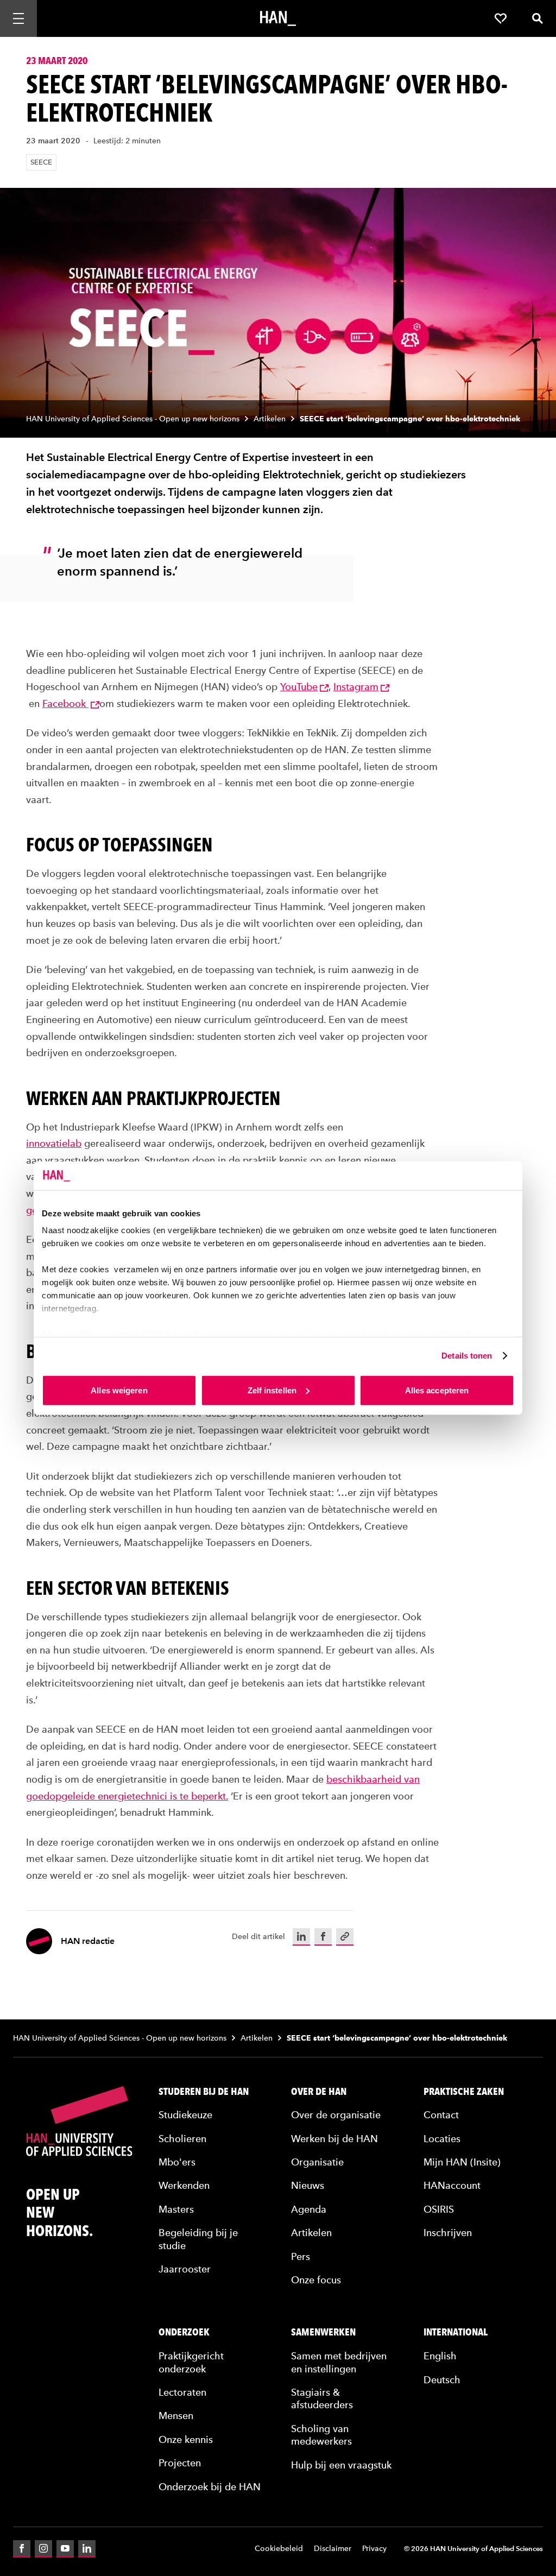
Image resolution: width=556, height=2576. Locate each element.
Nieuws (308, 2185)
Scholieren (182, 2139)
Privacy (374, 2549)
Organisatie (317, 2162)
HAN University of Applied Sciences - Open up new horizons (133, 419)
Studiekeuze (185, 2115)
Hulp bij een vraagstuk (341, 2465)
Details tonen (467, 1356)
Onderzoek (184, 2332)
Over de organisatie (336, 2115)
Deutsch (442, 2380)
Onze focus (316, 2280)
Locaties (442, 2139)
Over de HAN (319, 2092)
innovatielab (54, 1143)
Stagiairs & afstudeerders (322, 2398)
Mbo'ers (177, 2162)
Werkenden (184, 2185)
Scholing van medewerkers (321, 2435)
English (440, 2356)
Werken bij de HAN (334, 2139)
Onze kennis (186, 2439)
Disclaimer (333, 2549)
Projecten (180, 2463)
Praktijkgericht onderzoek (191, 2362)
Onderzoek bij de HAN (210, 2487)
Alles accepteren (437, 1390)
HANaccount (452, 2185)
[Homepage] (278, 18)
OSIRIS (439, 2209)
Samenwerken (323, 2332)
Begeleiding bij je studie (198, 2239)
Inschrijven (448, 2233)
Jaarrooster (185, 2269)
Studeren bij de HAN (204, 2092)
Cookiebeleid (279, 2549)
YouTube (299, 687)
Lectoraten (182, 2392)
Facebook (65, 703)
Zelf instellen (272, 1390)
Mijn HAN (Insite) (462, 2162)
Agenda (309, 2209)
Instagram (356, 687)
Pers (301, 2256)
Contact (441, 2115)
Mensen (176, 2416)
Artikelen (270, 419)
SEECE (41, 162)
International (456, 2332)
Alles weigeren (119, 1390)
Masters (176, 2209)
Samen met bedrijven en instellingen (339, 2362)
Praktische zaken (464, 2092)
